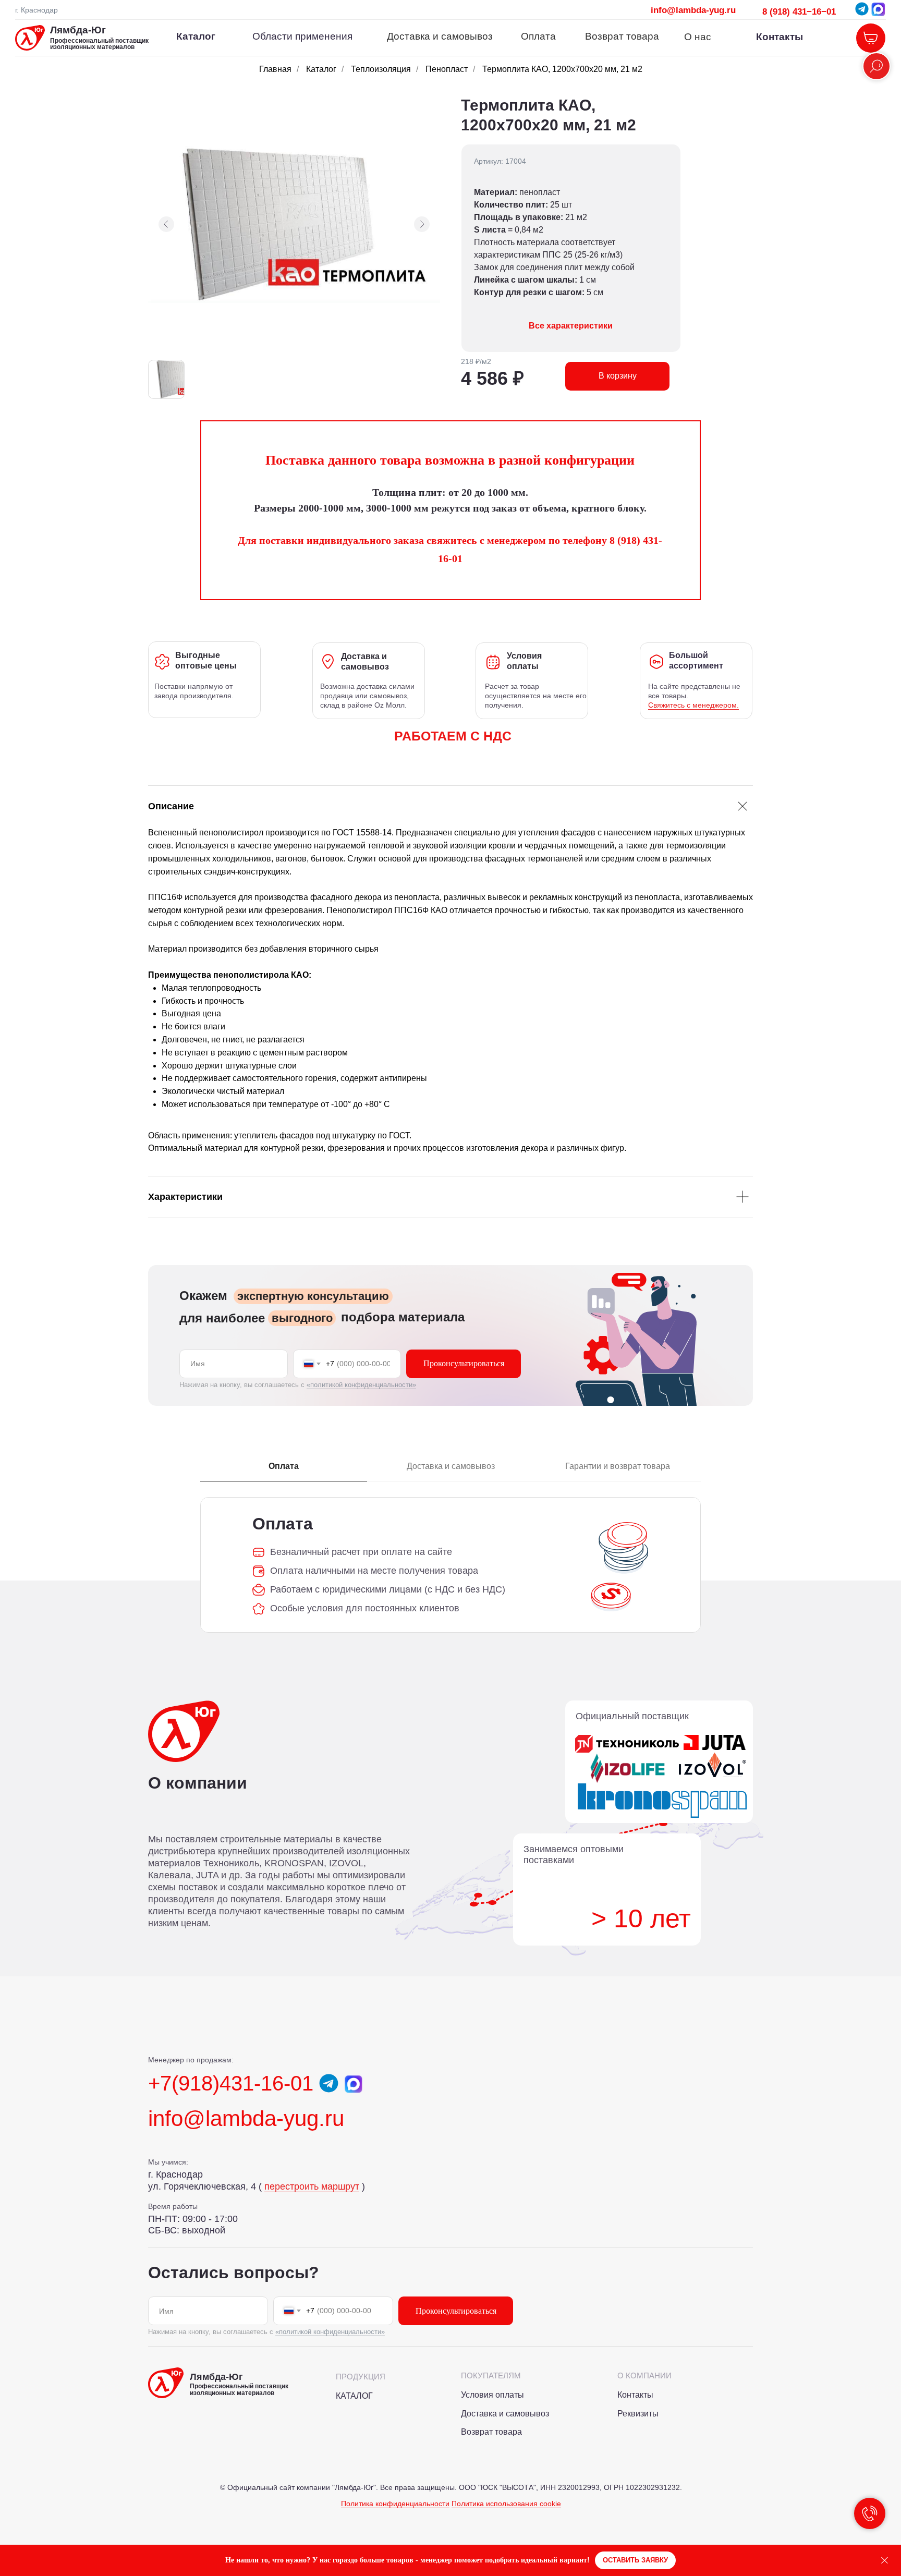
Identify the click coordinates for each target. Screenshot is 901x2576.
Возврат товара (622, 36)
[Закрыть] (885, 2561)
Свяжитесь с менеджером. (693, 705)
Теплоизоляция (381, 69)
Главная (275, 69)
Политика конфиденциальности (395, 2504)
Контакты (780, 37)
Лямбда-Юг (78, 30)
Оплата (538, 36)
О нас (698, 37)
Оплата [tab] (284, 1466)
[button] (635, 2561)
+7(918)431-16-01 (231, 2083)
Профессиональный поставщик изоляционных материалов (99, 44)
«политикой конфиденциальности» (361, 1385)
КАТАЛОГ (354, 2396)
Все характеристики (571, 326)
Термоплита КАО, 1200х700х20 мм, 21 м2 (562, 69)
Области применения (302, 36)
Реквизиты (638, 2414)
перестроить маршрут (312, 2186)
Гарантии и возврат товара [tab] (618, 1466)
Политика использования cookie (506, 2504)
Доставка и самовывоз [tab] (451, 1466)
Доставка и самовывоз (440, 36)
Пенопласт (447, 69)
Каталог (321, 69)
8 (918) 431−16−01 (799, 11)
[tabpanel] (451, 1565)
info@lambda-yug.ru (693, 10)
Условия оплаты (492, 2395)
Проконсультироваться (464, 1363)
